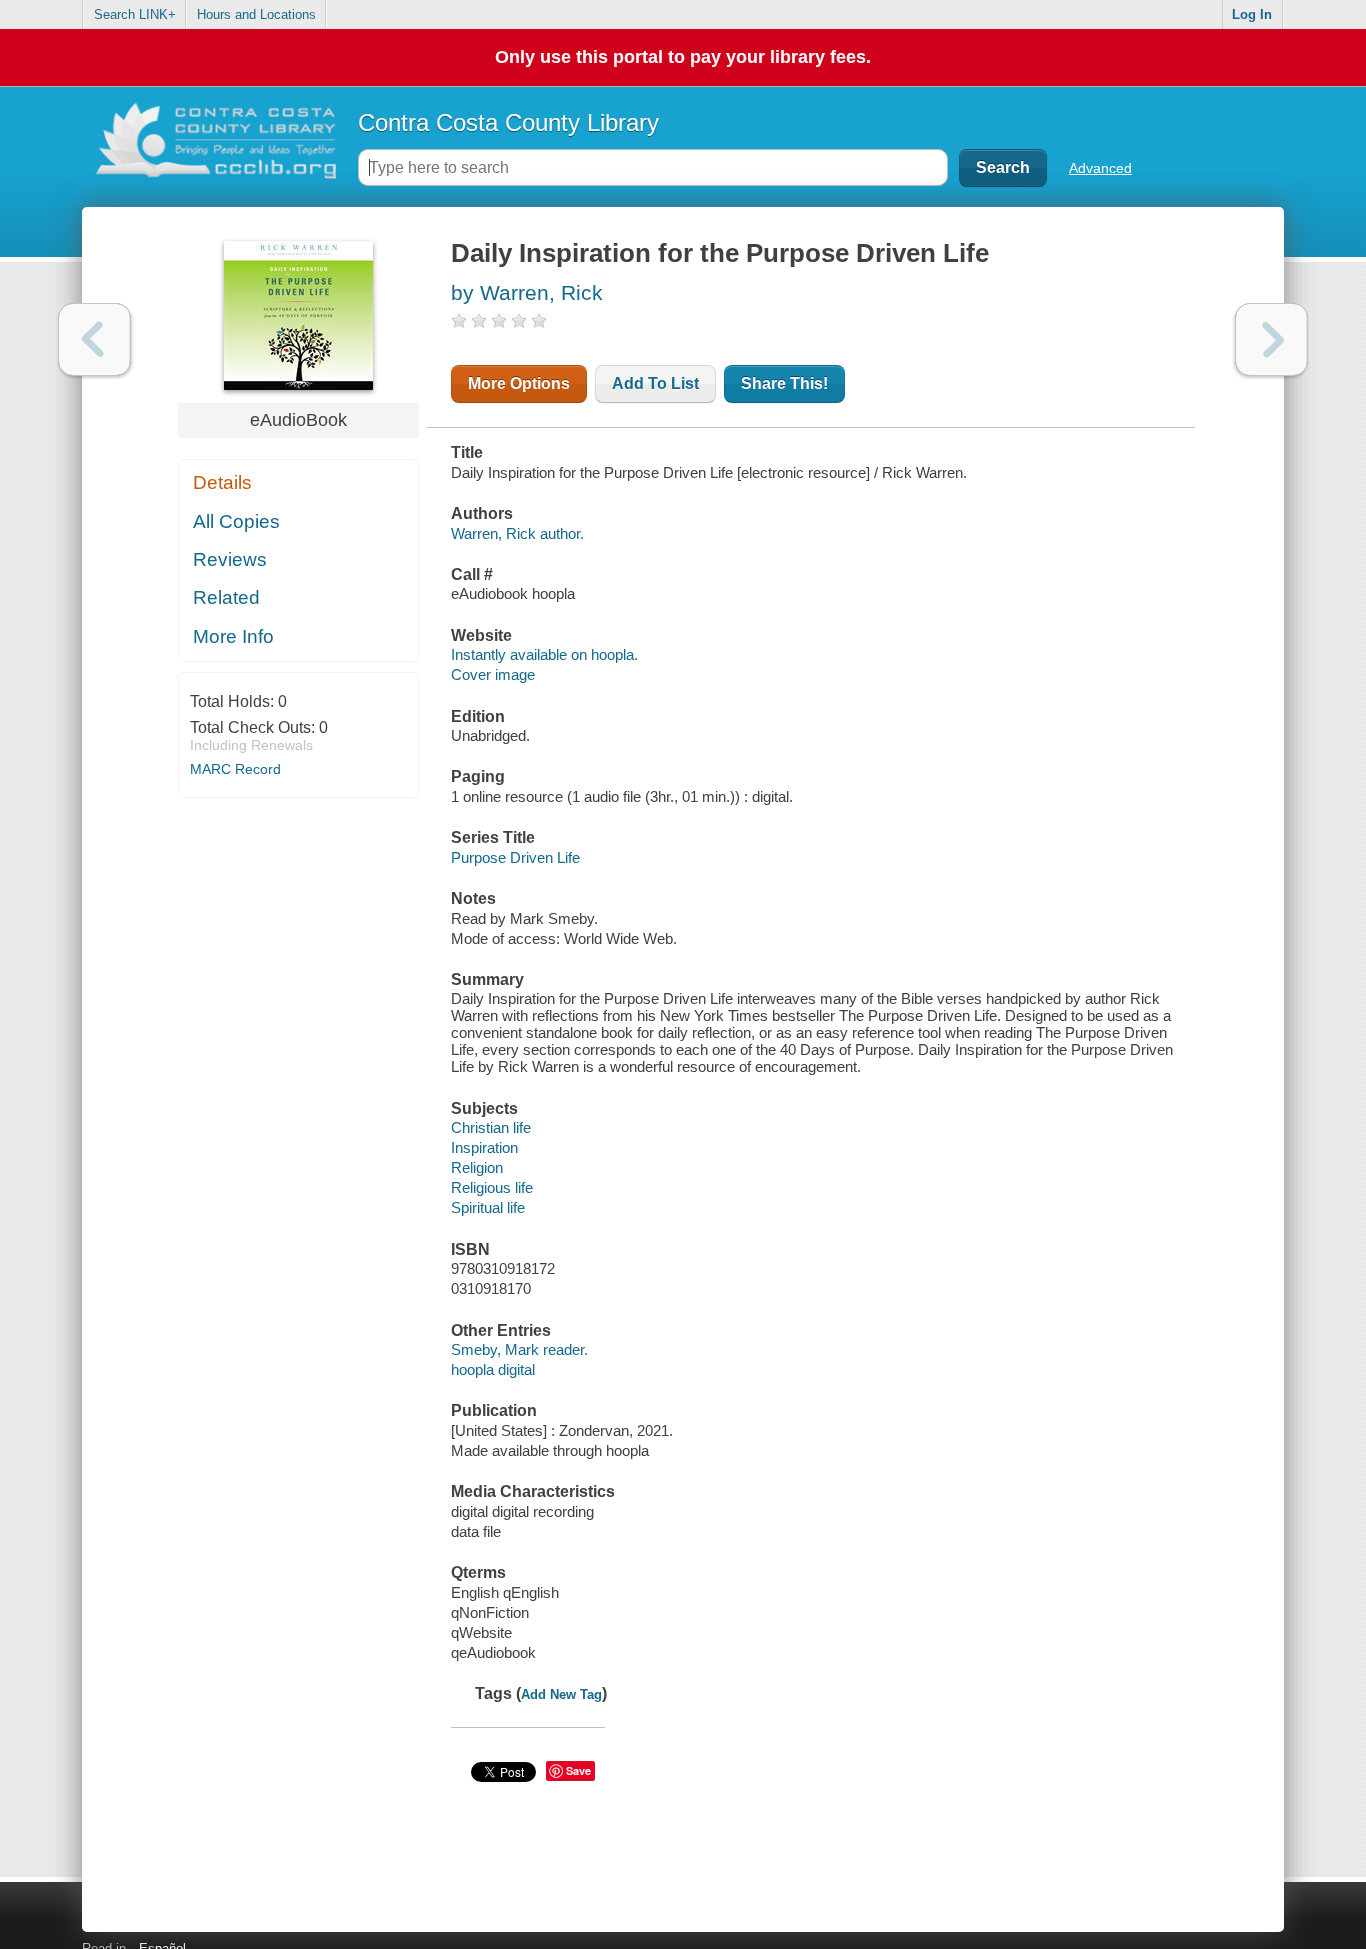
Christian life (491, 1127)
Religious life (492, 1187)
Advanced (1100, 168)
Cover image (493, 674)
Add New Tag (561, 1694)
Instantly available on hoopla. (544, 654)
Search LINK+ (135, 14)
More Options (519, 383)
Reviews (230, 559)
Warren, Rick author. (517, 533)
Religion (477, 1167)
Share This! (784, 383)
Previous (94, 339)
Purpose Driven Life (515, 857)
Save (578, 1770)
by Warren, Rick (527, 292)
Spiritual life (488, 1207)
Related (226, 597)
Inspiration (484, 1147)
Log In (1252, 14)
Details (222, 482)
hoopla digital (493, 1369)
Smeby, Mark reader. (519, 1349)
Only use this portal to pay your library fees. (683, 57)
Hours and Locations (256, 14)
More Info (233, 636)
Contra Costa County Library (508, 122)
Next (1271, 339)
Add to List (655, 383)
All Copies (236, 521)
